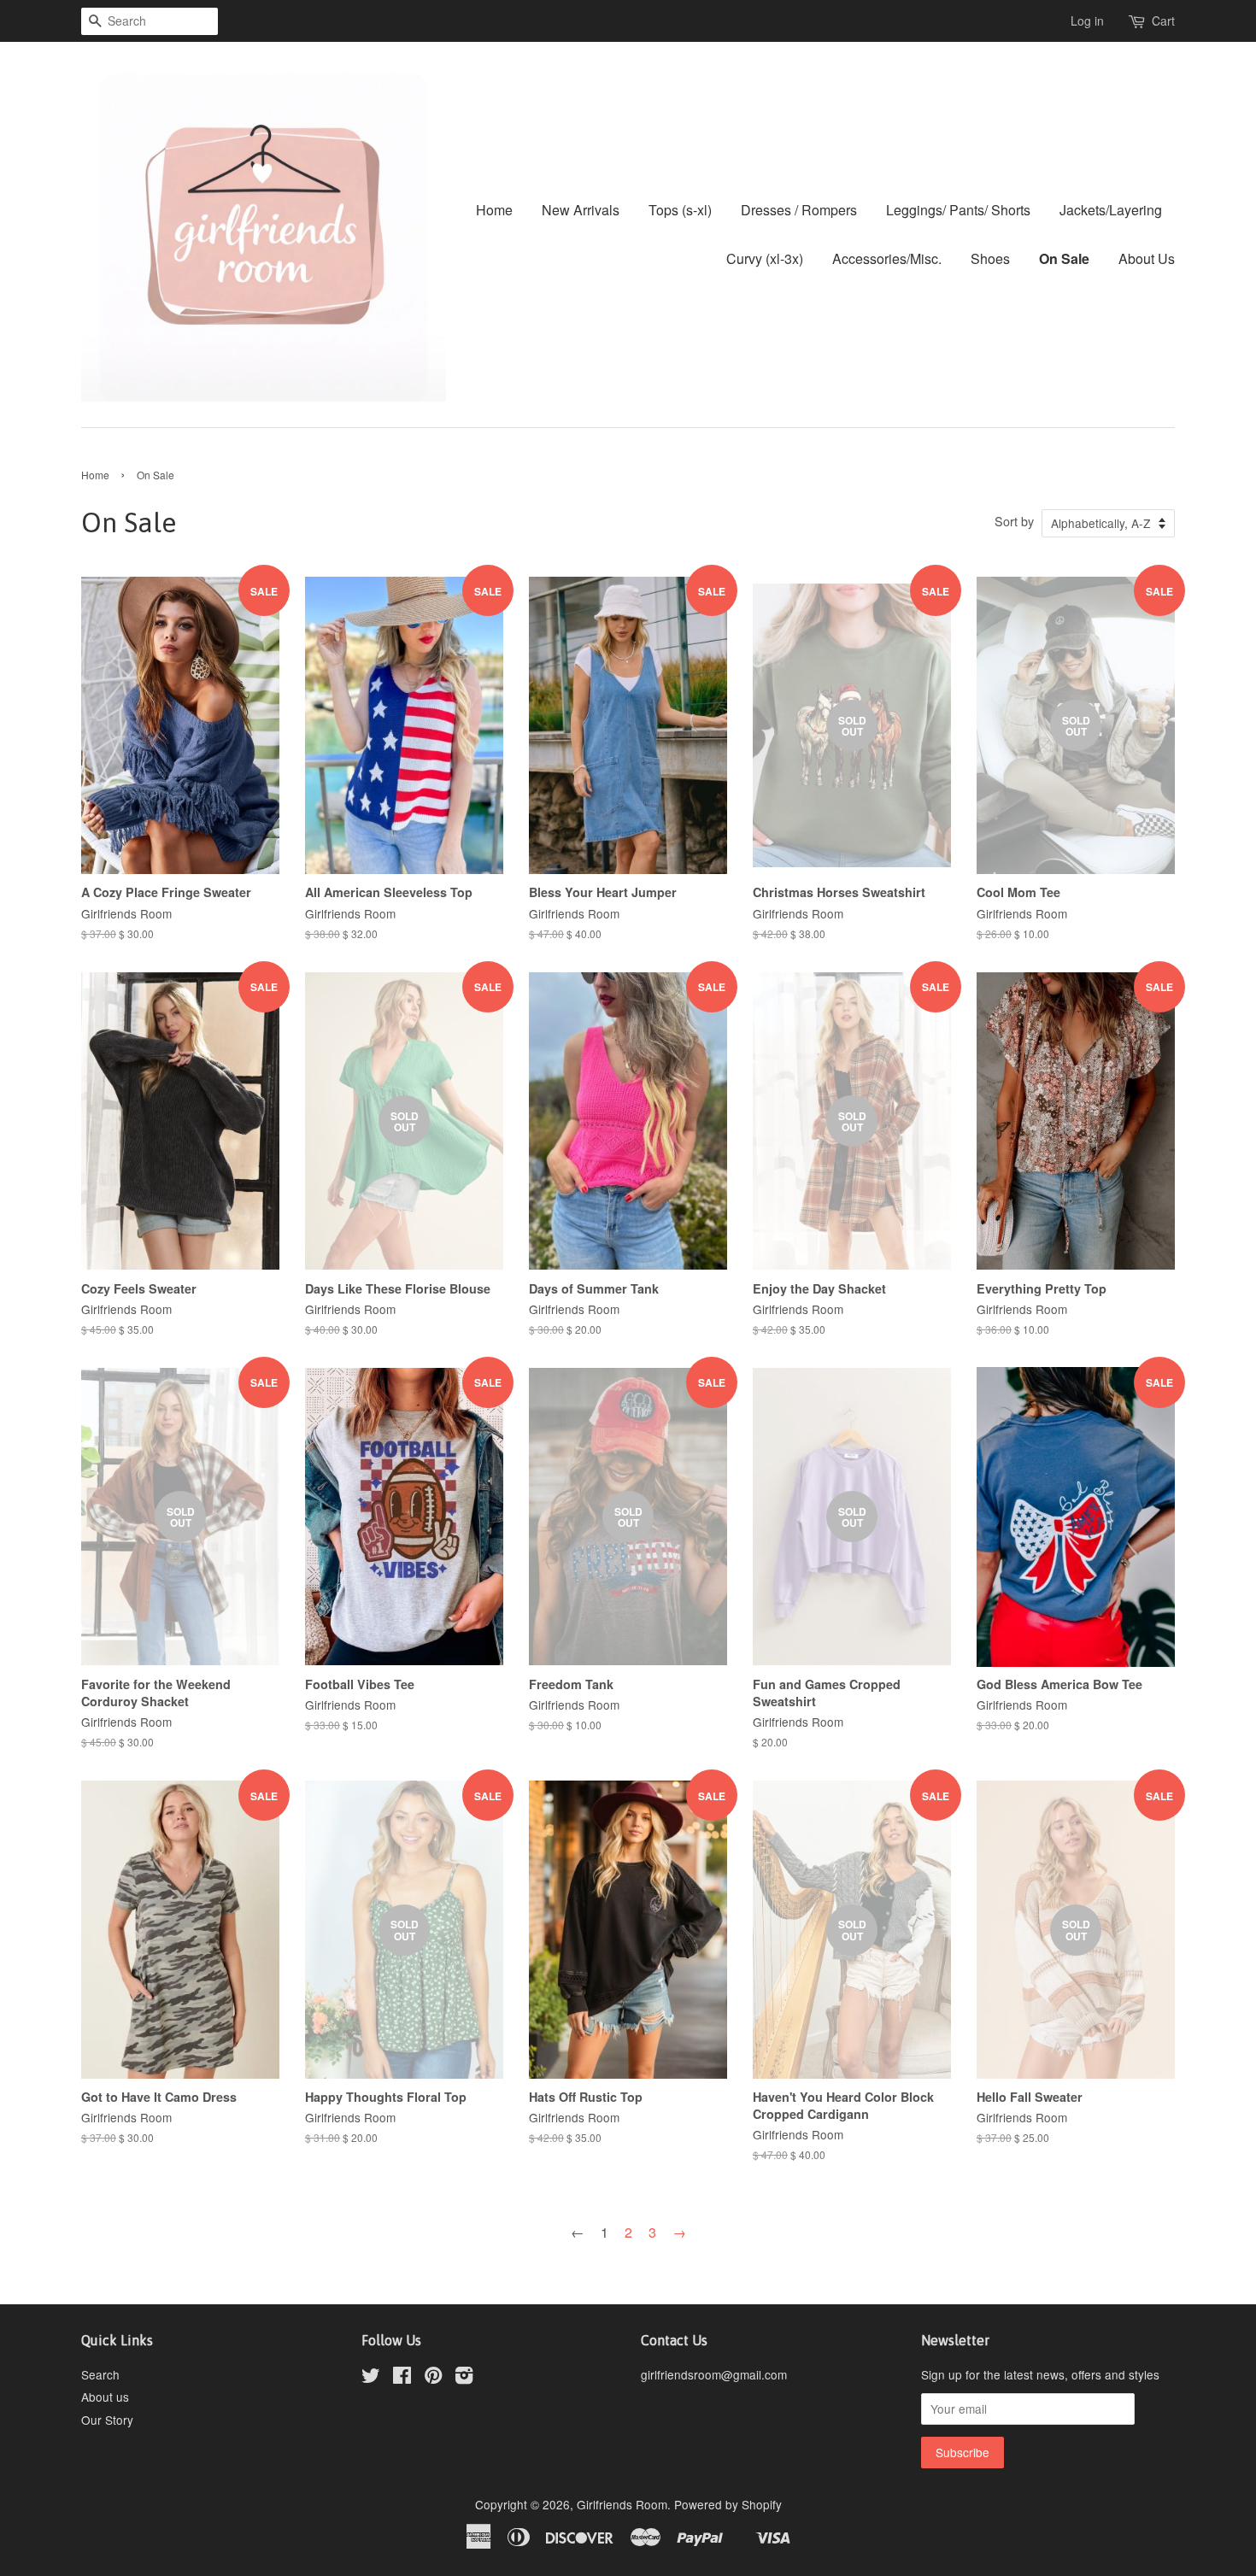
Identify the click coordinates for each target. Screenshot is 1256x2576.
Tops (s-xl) (680, 210)
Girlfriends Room (622, 2504)
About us (105, 2397)
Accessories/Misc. (887, 258)
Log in (1087, 21)
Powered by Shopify (728, 2504)
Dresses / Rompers (799, 210)
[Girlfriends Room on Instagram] (464, 2378)
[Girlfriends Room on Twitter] (371, 2378)
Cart (1163, 21)
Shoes (990, 258)
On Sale (1064, 258)
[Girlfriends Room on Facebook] (402, 2378)
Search (100, 2374)
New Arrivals (581, 210)
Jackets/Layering (1111, 210)
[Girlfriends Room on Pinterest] (433, 2378)
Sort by (1014, 521)
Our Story (107, 2420)
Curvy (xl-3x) (765, 258)
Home (494, 210)
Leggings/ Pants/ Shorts (958, 210)
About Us (1147, 258)
